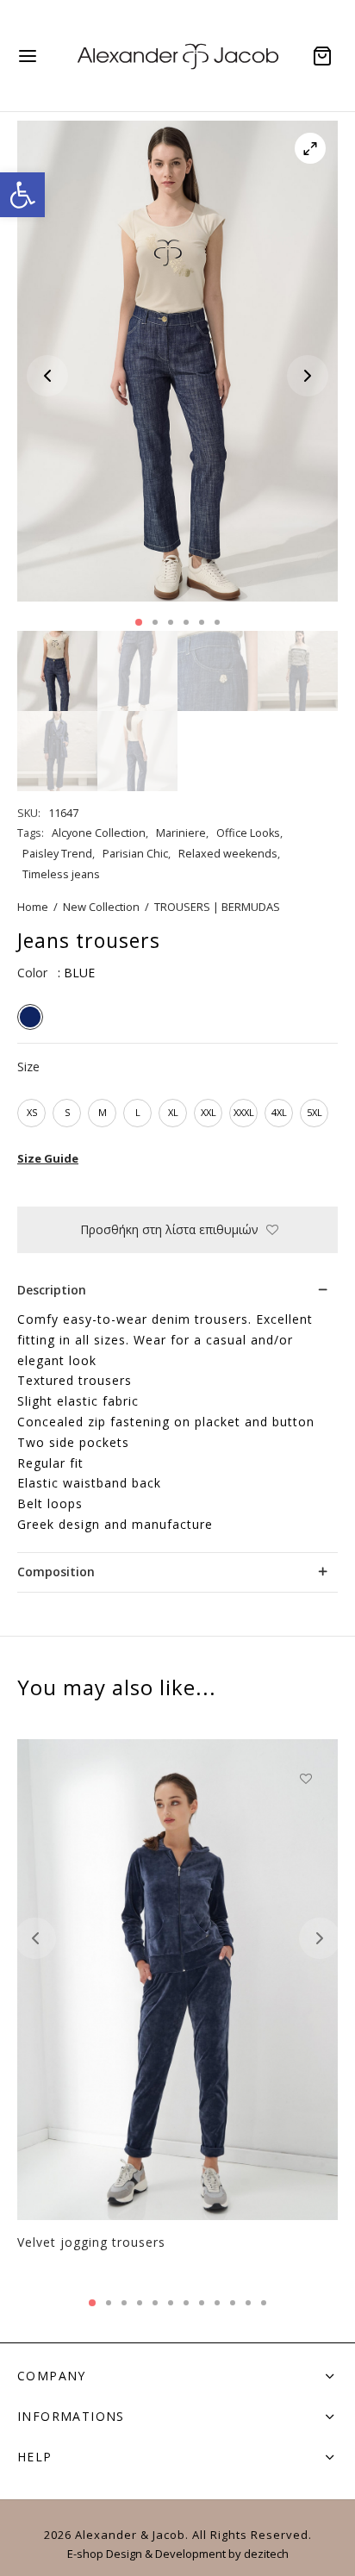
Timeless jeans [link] (61, 874)
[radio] (30, 1017)
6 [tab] (217, 622)
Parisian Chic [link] (135, 854)
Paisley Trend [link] (57, 854)
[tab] (177, 1290)
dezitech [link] (266, 2554)
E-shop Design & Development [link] (146, 2554)
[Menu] (28, 56)
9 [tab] (217, 2303)
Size (28, 1067)
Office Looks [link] (248, 833)
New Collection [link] (101, 907)
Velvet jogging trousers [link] (91, 2242)
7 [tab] (186, 2303)
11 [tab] (248, 2303)
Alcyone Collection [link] (99, 833)
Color (32, 973)
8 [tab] (202, 2303)
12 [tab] (264, 2303)
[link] (22, 195)
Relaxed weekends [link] (228, 854)
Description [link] (52, 1290)
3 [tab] (171, 622)
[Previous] (35, 1938)
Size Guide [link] (48, 1158)
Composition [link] (56, 1572)
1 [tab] (139, 622)
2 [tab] (155, 622)
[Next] (320, 1938)
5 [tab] (202, 622)
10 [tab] (233, 2303)
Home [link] (33, 907)
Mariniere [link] (181, 833)
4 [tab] (186, 622)
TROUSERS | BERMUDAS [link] (217, 907)
